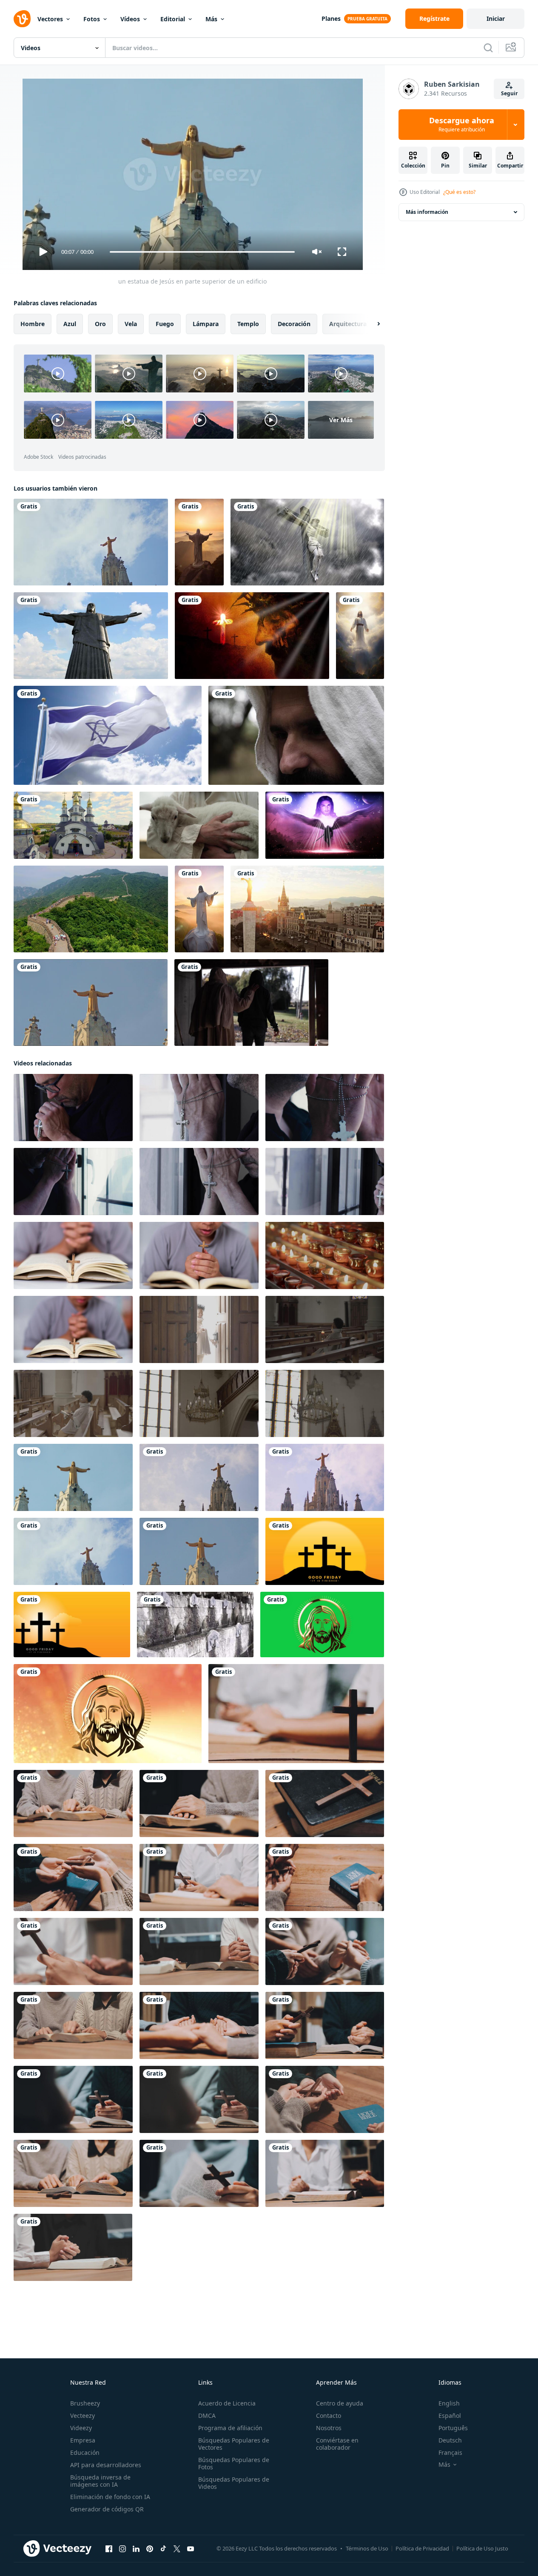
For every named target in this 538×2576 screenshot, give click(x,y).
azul (70, 324)
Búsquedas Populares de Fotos (234, 2463)
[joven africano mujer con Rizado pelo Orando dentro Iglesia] (73, 1403)
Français (450, 2452)
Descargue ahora (462, 125)
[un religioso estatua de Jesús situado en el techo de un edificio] (91, 542)
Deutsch (450, 2440)
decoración (294, 324)
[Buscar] (488, 48)
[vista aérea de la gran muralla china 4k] (91, 909)
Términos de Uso (367, 2548)
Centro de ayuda (340, 2403)
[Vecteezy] (22, 19)
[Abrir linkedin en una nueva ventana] (136, 2549)
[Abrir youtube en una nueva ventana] (191, 2549)
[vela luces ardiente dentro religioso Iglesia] (325, 1255)
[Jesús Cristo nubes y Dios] (199, 909)
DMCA (207, 2416)
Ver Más (341, 420)
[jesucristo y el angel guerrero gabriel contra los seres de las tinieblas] (325, 825)
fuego (165, 324)
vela (131, 324)
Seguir (509, 93)
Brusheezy (85, 2403)
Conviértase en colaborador (337, 2444)
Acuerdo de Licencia (227, 2403)
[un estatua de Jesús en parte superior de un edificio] (91, 1003)
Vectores (50, 19)
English (449, 2403)
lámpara (206, 324)
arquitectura (348, 324)
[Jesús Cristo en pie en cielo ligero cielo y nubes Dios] (360, 636)
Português (453, 2428)
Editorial (173, 19)
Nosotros (329, 2428)
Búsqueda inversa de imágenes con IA (100, 2481)
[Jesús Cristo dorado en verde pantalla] (322, 1625)
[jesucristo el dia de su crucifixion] (307, 542)
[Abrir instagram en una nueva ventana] (122, 2549)
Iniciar (496, 18)
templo (248, 324)
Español (450, 2416)
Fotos (92, 19)
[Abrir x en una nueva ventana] (177, 2549)
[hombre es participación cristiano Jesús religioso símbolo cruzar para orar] (73, 1108)
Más (211, 19)
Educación (85, 2452)
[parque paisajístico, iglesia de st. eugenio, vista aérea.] (73, 825)
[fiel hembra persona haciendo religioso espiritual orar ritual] (199, 1329)
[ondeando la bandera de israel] (108, 735)
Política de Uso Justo (482, 2548)
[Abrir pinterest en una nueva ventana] (150, 2549)
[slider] (202, 252)
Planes (331, 18)
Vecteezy (83, 2416)
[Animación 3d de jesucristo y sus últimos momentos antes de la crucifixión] (252, 636)
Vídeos (130, 19)
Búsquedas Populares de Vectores (234, 2444)
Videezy (81, 2428)
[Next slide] (371, 324)
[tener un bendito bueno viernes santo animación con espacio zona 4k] (325, 1551)
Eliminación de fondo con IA (110, 2497)
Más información (427, 212)
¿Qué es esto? (459, 192)
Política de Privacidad (422, 2548)
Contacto (329, 2416)
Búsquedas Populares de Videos (234, 2483)
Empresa (83, 2440)
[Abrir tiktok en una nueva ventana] (163, 2549)
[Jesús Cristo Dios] (108, 1714)
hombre (33, 324)
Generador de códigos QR (107, 2509)
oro (100, 324)
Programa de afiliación (230, 2428)
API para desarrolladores (106, 2465)
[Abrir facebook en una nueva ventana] (109, 2549)
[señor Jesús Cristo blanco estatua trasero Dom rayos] (199, 542)
